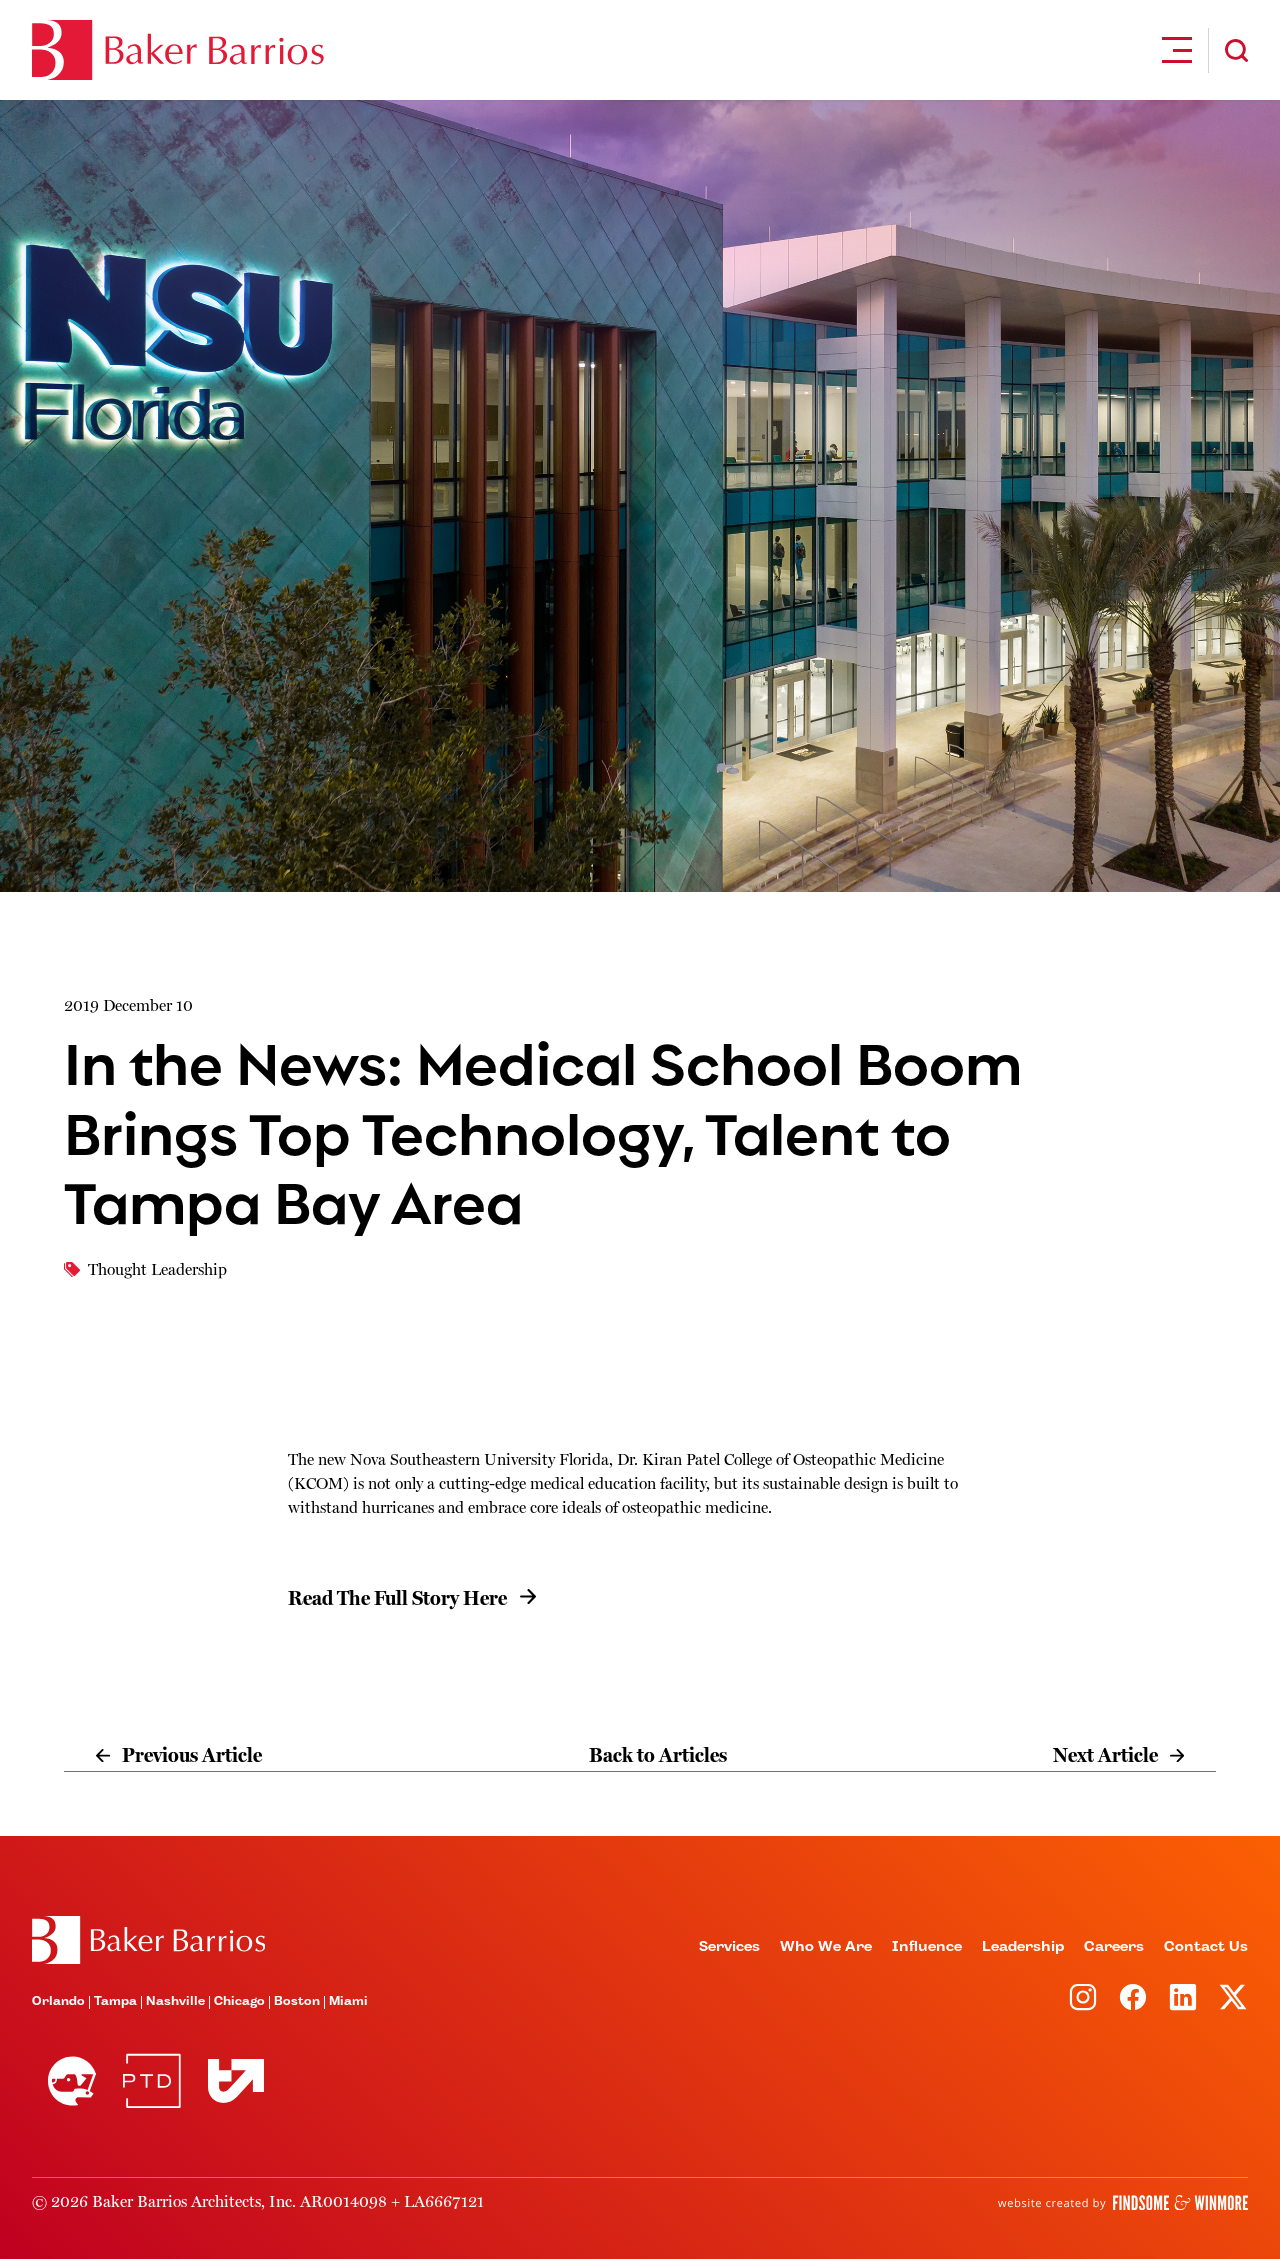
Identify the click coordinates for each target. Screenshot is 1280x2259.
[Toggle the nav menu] (1177, 50)
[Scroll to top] (148, 1940)
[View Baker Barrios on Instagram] (1083, 1997)
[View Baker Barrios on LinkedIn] (1183, 1997)
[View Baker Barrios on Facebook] (1133, 1997)
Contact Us (1206, 1947)
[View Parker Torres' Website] (152, 2081)
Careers (1114, 1947)
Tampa (115, 2002)
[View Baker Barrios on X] (1233, 1997)
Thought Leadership (157, 1270)
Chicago (239, 2002)
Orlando (58, 2002)
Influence (927, 1947)
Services (729, 1947)
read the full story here (397, 1599)
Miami (348, 2002)
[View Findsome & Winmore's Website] (1123, 2203)
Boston (297, 2002)
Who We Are (826, 1947)
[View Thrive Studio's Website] (228, 2080)
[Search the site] (1236, 50)
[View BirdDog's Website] (72, 2081)
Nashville (175, 2002)
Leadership (1023, 1947)
